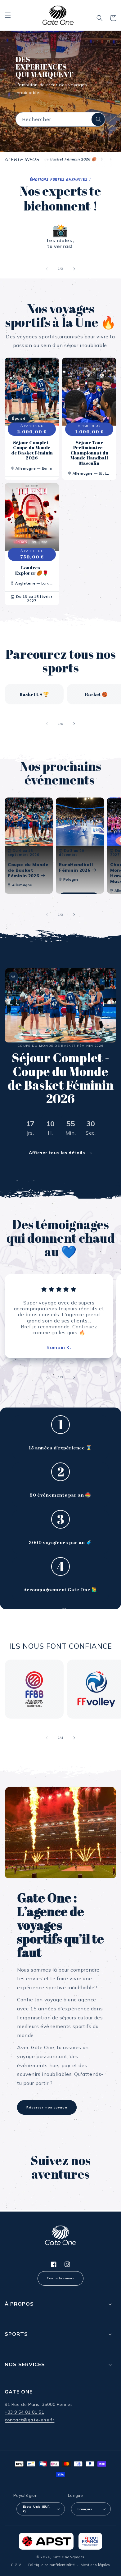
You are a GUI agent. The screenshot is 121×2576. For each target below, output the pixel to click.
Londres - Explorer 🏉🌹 (32, 570)
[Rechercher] (98, 119)
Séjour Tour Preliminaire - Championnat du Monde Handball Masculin (89, 453)
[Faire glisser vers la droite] (74, 724)
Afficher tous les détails (57, 1153)
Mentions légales (95, 2565)
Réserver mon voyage (47, 2107)
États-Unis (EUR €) (36, 2509)
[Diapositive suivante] (74, 269)
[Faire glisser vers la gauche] (47, 724)
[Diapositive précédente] (47, 269)
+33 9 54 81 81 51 (24, 2412)
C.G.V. (16, 2565)
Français (85, 2509)
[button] (8, 15)
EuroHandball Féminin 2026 (76, 867)
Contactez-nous (60, 2278)
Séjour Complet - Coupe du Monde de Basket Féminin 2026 (32, 450)
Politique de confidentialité (52, 2565)
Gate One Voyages (68, 2557)
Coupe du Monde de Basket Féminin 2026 (28, 870)
